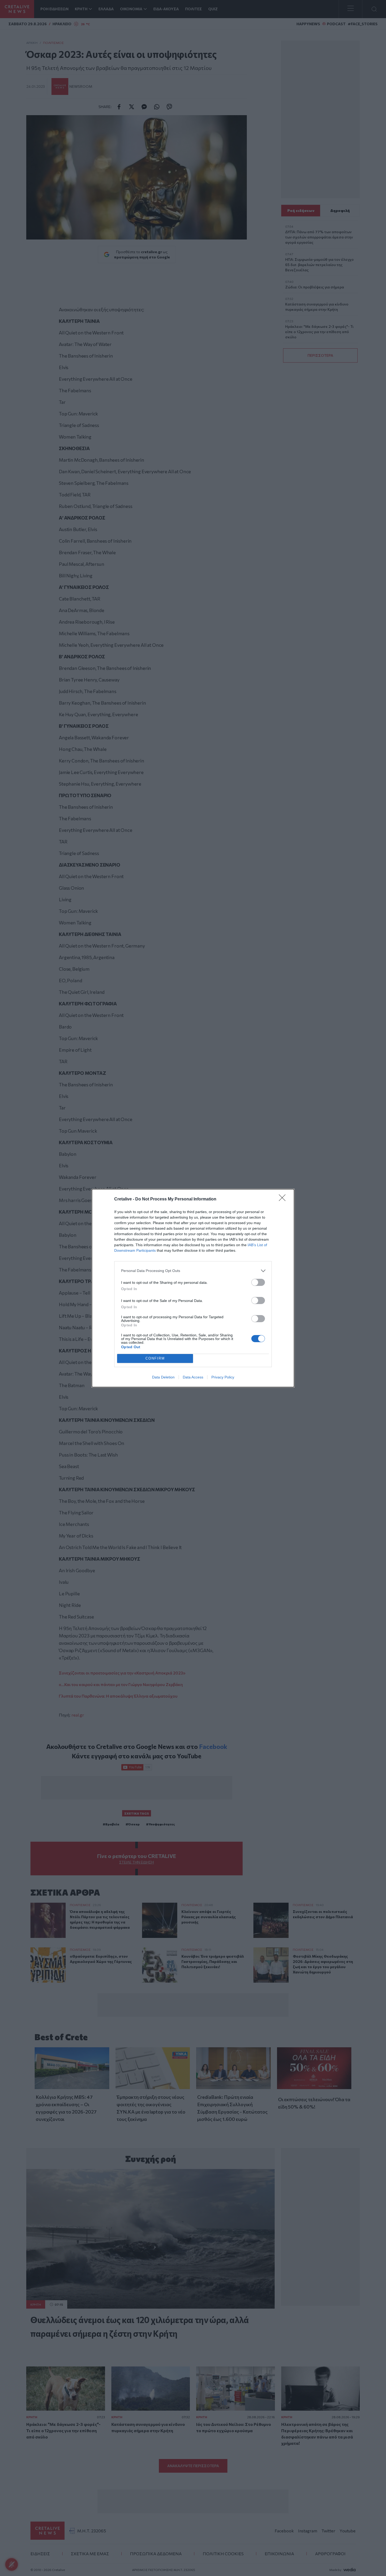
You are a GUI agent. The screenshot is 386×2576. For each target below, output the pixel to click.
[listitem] (193, 1271)
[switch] (258, 1282)
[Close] (284, 1199)
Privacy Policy (223, 1377)
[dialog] (193, 1288)
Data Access (193, 1377)
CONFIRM (155, 1358)
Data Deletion (163, 1377)
